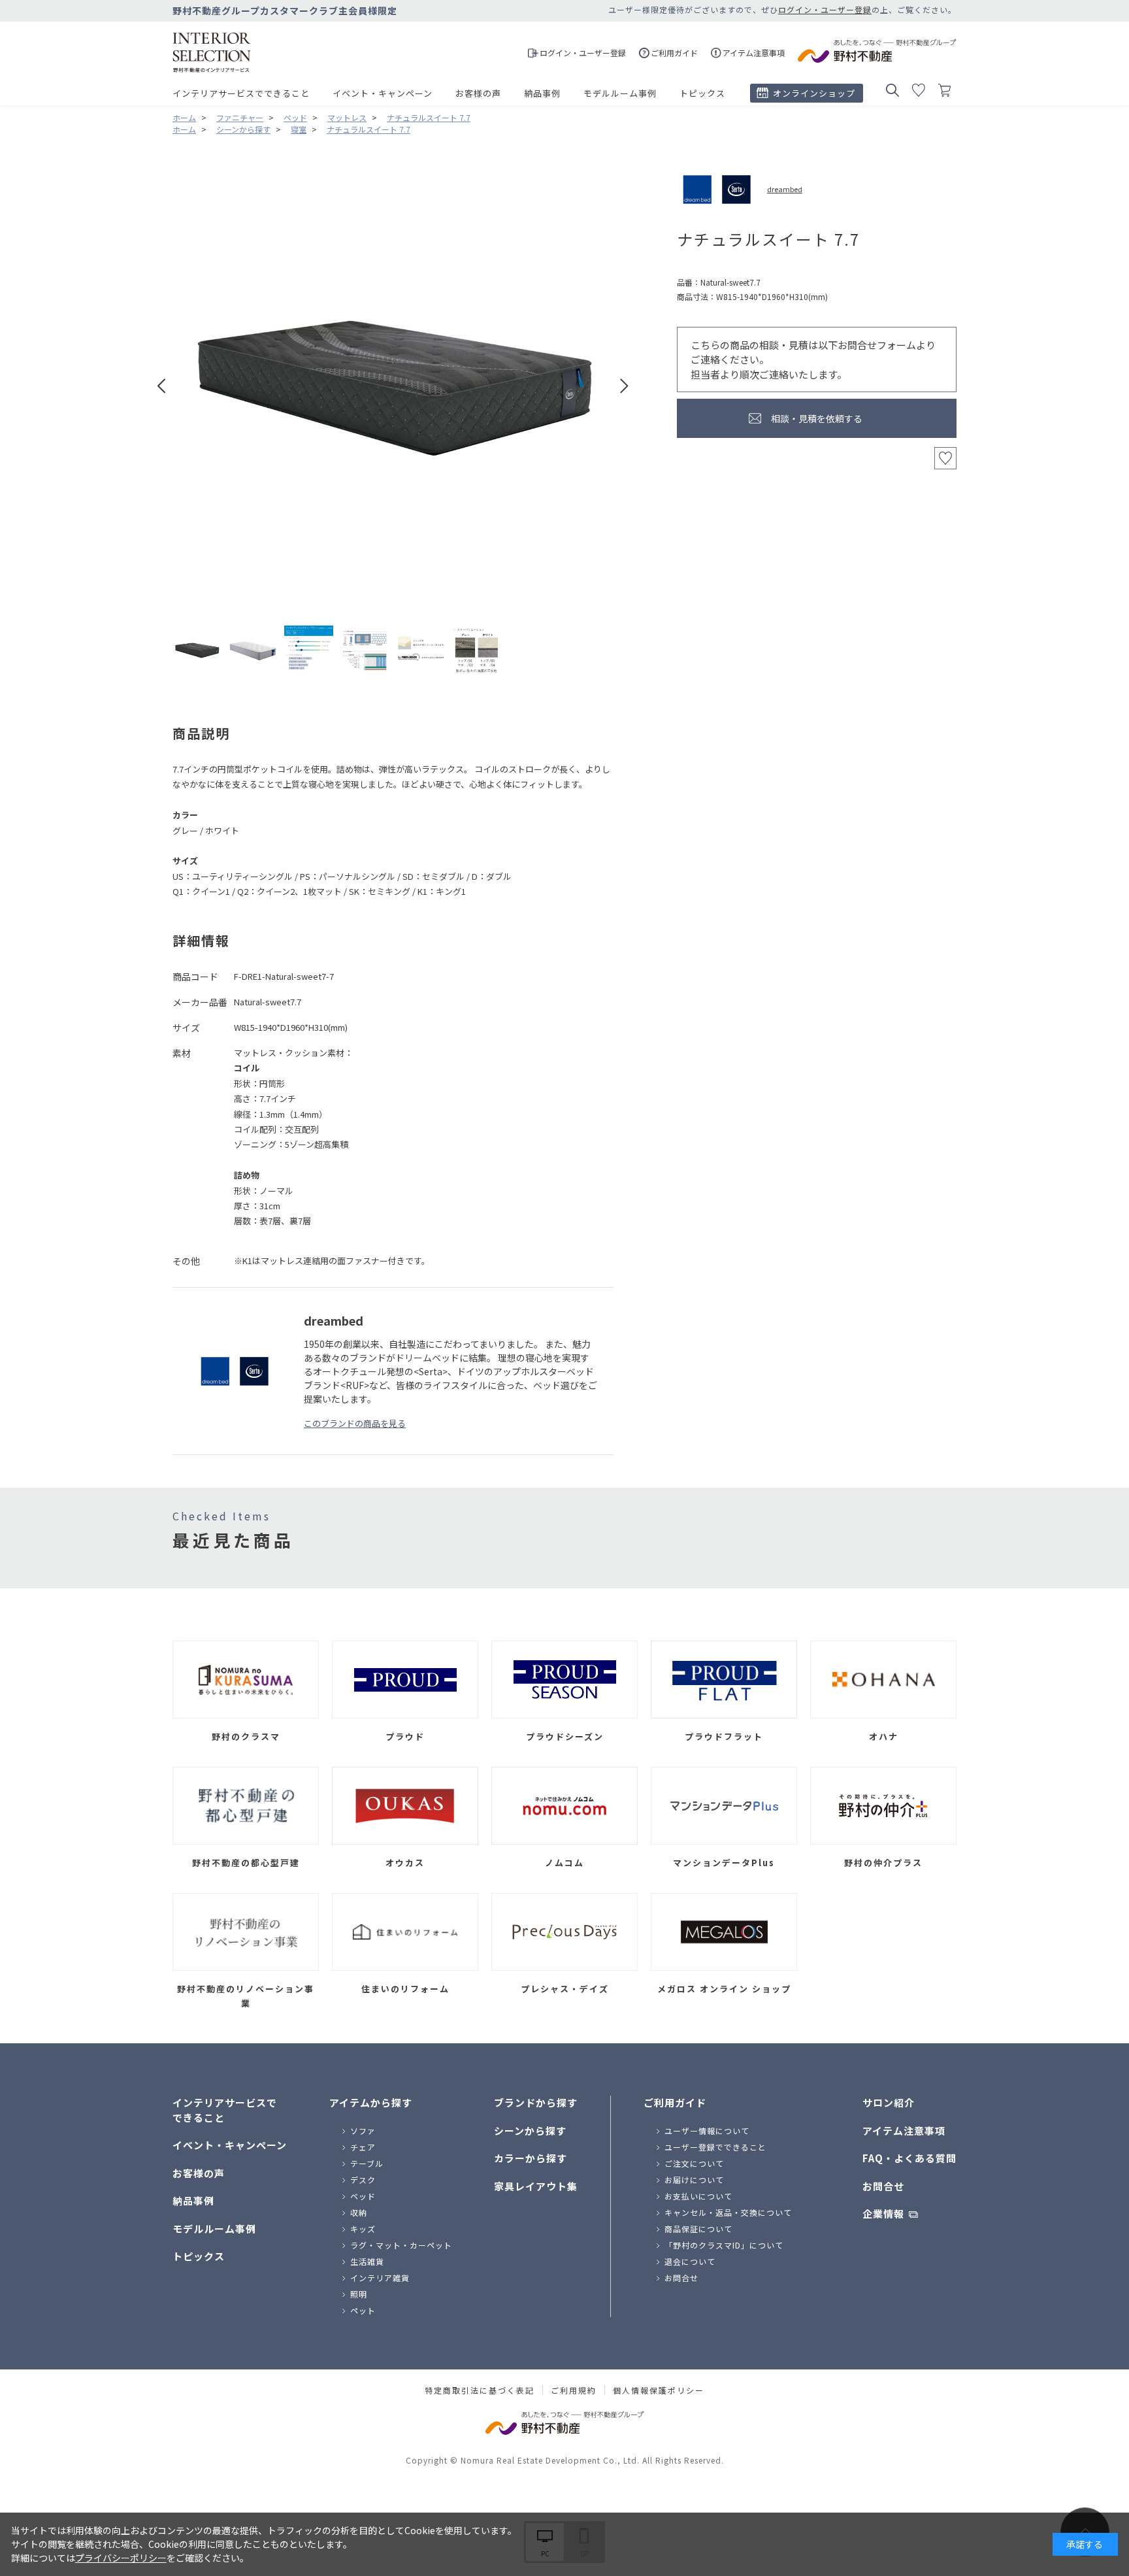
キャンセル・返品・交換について (728, 2212)
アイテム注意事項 (904, 2131)
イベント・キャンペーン (383, 93)
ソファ (363, 2131)
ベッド (363, 2196)
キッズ (363, 2229)
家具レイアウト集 (536, 2186)
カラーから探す (531, 2158)
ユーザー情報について (707, 2131)
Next (624, 386)
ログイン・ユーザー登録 (825, 9)
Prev (162, 386)
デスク (363, 2180)
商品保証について (698, 2229)
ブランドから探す (536, 2102)
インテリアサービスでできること (241, 93)
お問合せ (681, 2278)
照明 (359, 2294)
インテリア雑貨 (380, 2278)
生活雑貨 (367, 2261)
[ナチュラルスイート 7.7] (197, 650)
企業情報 (883, 2214)
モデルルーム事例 (620, 93)
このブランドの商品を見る (355, 1423)
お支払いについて (698, 2196)
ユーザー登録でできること (715, 2147)
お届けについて (694, 2180)
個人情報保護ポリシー (659, 2390)
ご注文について (694, 2163)
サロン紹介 (889, 2102)
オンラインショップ (814, 93)
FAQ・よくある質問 (909, 2158)
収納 (359, 2212)
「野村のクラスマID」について (724, 2245)
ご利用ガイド (675, 2102)
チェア (363, 2147)
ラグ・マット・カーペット (401, 2245)
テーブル (367, 2163)
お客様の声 (478, 93)
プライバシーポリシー (121, 2558)
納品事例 (542, 93)
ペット (363, 2310)
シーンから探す (530, 2131)
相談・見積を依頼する (817, 418)
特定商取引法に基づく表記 (480, 2390)
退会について (690, 2261)
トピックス (702, 93)
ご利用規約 (574, 2390)
